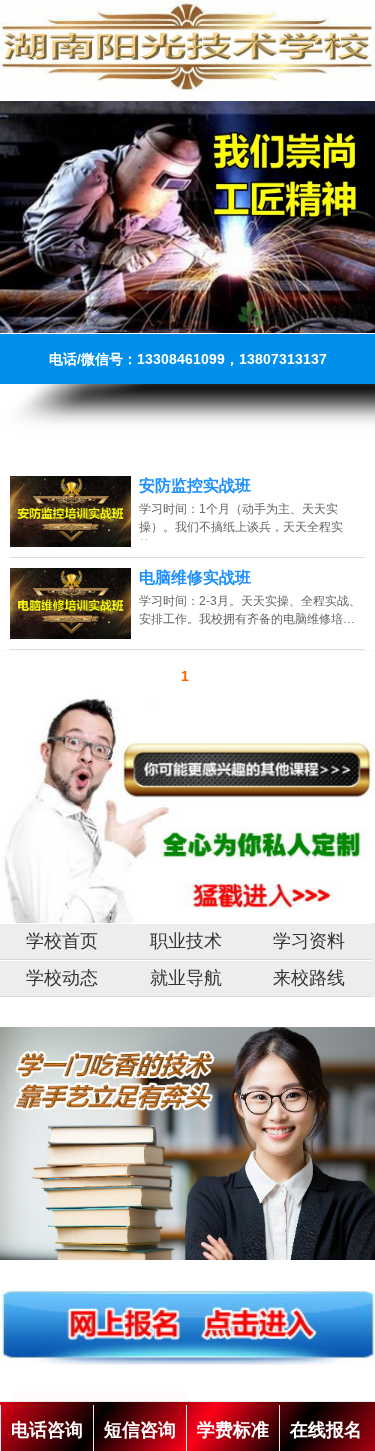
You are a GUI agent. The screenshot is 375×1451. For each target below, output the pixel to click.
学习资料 (309, 941)
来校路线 (309, 978)
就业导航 (186, 978)
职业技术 (186, 941)
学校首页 (62, 941)
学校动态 (62, 978)
